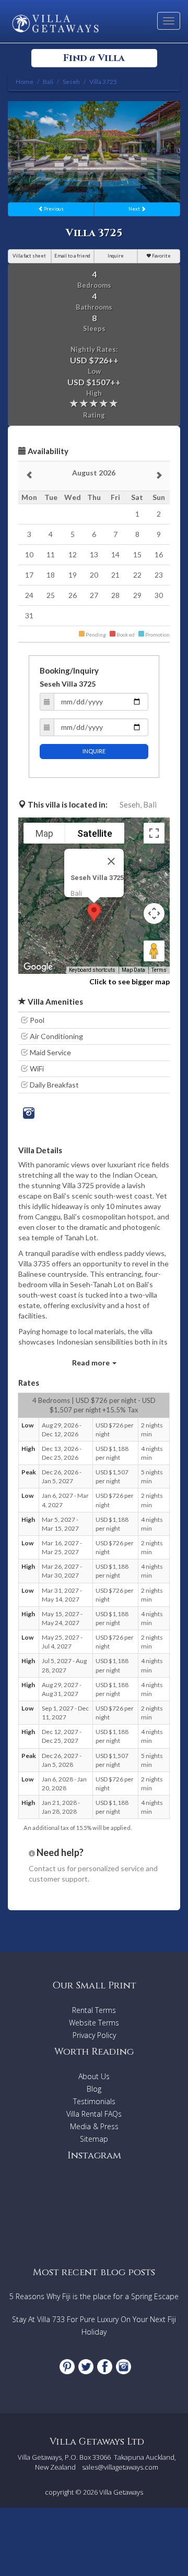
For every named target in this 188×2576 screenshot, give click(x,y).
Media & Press (94, 2126)
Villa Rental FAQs (94, 2114)
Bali (150, 804)
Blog (94, 2089)
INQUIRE (94, 751)
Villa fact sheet (29, 256)
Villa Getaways (121, 2492)
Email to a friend (72, 256)
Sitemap (94, 2139)
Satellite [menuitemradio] (95, 833)
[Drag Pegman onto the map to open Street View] (154, 951)
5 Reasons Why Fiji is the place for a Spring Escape (94, 2296)
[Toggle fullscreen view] (154, 833)
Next (135, 209)
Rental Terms (94, 2010)
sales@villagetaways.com (120, 2467)
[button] (94, 913)
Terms (159, 970)
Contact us (47, 1868)
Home (25, 82)
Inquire (116, 256)
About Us (94, 2076)
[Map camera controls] (154, 913)
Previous (53, 209)
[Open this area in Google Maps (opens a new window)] (38, 967)
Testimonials (94, 2101)
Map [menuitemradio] (44, 833)
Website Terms (94, 2023)
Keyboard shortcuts (92, 970)
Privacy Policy (94, 2035)
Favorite (161, 256)
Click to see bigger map (130, 981)
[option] (94, 152)
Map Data (133, 970)
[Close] (111, 861)
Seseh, (131, 804)
